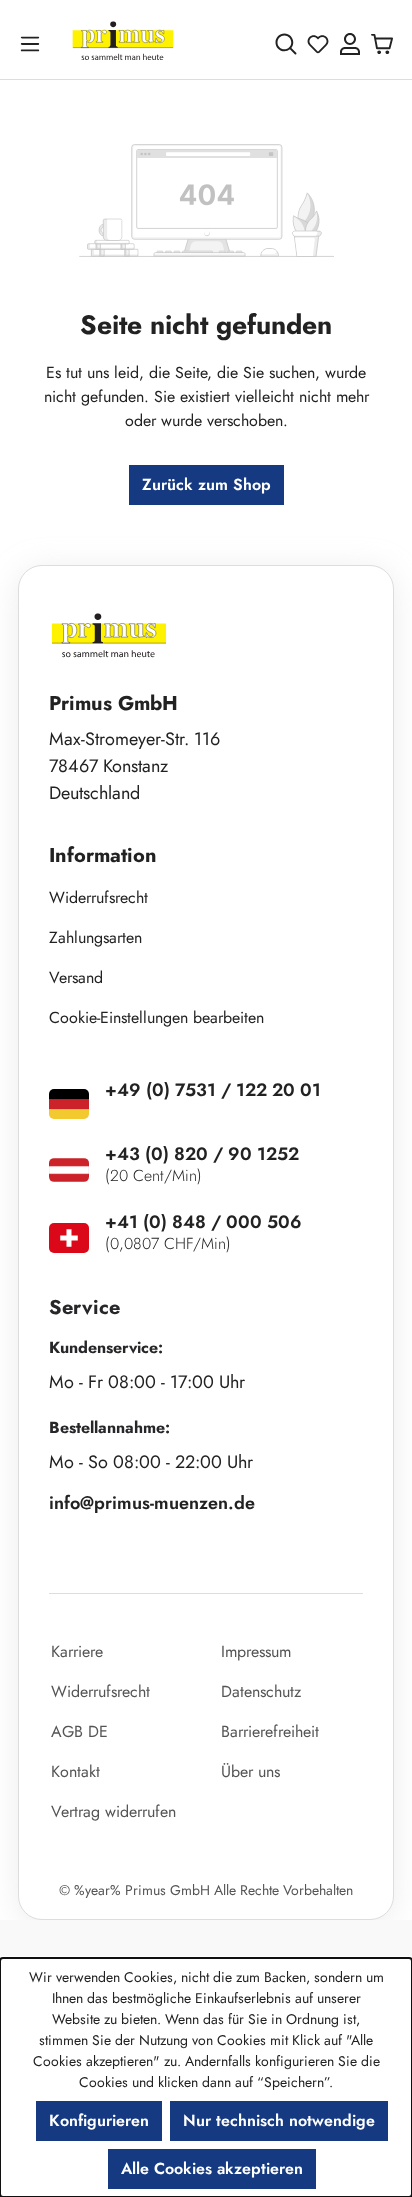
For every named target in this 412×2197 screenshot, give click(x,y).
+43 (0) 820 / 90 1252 (202, 1154)
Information (103, 855)
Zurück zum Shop (206, 484)
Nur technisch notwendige (279, 2120)
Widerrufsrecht (98, 897)
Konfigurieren (99, 2120)
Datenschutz (261, 1691)
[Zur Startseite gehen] (123, 43)
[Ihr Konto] (350, 44)
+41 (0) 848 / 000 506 (203, 1222)
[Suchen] (286, 44)
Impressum (256, 1651)
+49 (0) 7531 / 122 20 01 (213, 1090)
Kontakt (75, 1771)
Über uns (250, 1771)
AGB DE (79, 1731)
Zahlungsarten (95, 937)
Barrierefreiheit (270, 1731)
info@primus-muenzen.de (152, 1503)
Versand (76, 977)
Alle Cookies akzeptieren (212, 2168)
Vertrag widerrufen (113, 1811)
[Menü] (34, 43)
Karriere (77, 1651)
